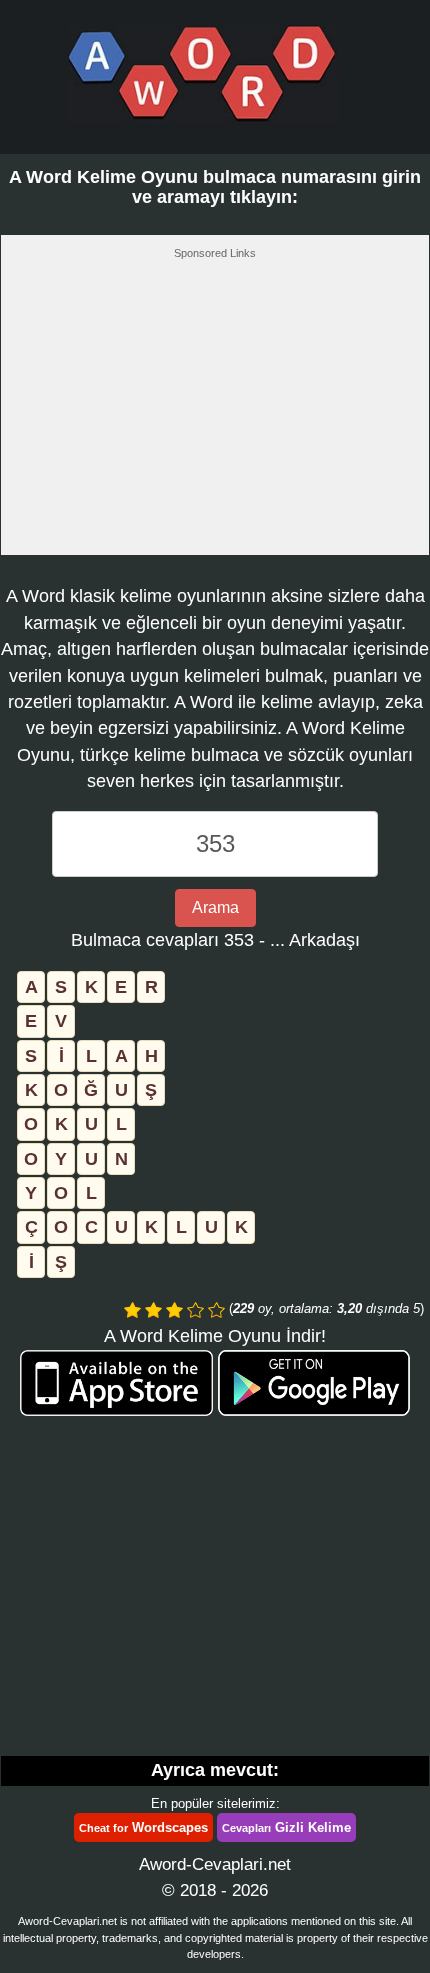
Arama (215, 907)
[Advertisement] (215, 413)
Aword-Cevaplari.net (215, 1864)
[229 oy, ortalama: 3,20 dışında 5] (132, 1310)
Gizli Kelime (286, 1827)
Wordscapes (143, 1827)
